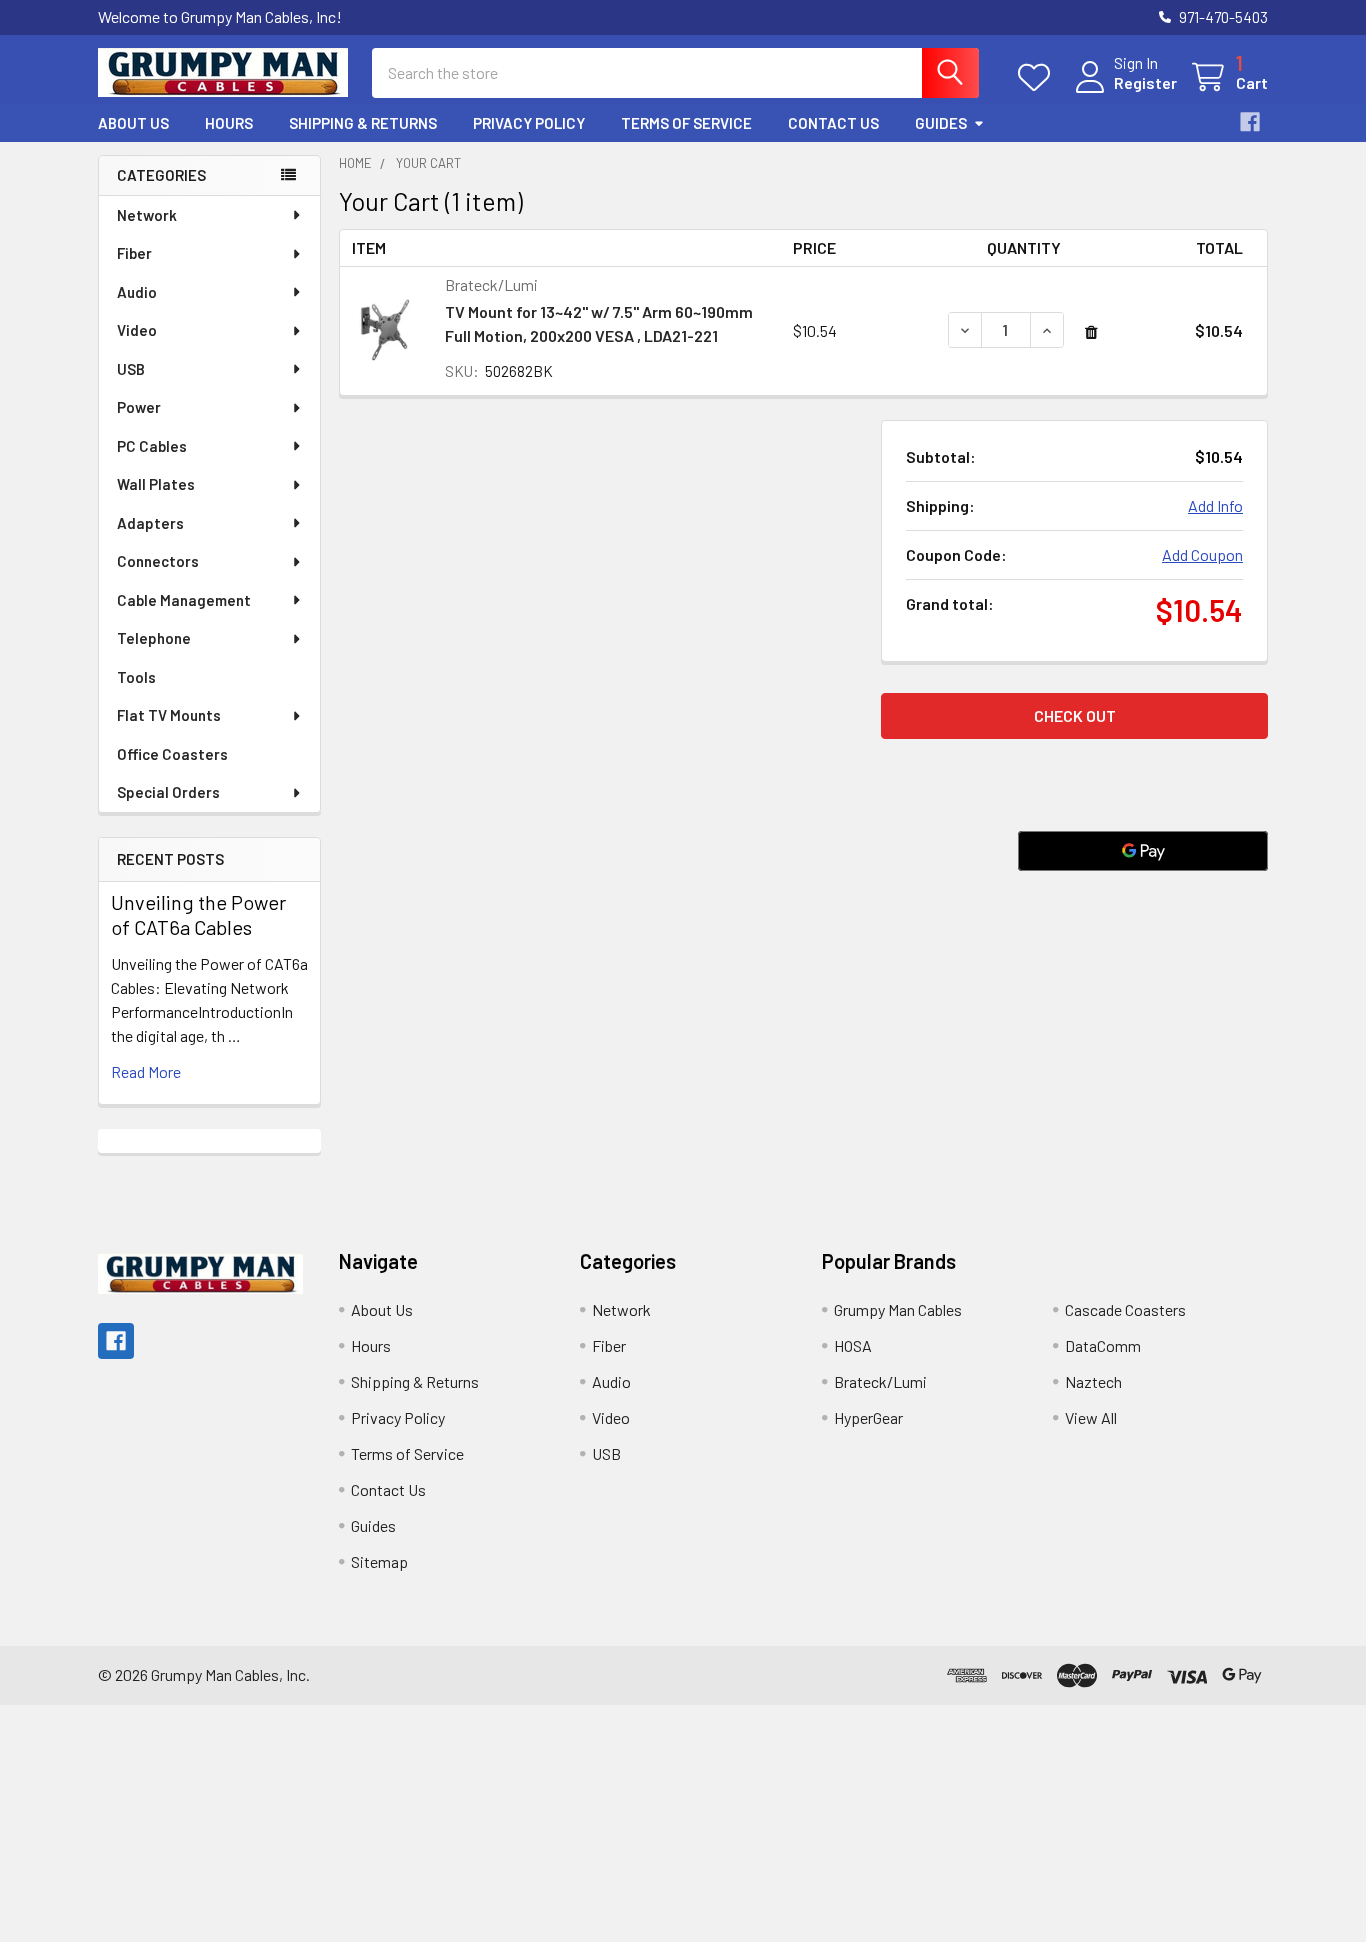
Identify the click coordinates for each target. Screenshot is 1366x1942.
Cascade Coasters (1125, 1309)
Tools (136, 677)
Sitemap (379, 1561)
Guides (941, 123)
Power (139, 407)
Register (1145, 82)
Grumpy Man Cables (898, 1309)
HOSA (853, 1345)
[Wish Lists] (1038, 77)
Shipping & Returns (363, 123)
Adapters (150, 523)
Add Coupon (1202, 554)
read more (146, 1071)
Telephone (154, 638)
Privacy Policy (529, 123)
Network (147, 215)
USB (131, 369)
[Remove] (1091, 332)
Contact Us (833, 123)
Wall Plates (156, 484)
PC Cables (152, 446)
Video (137, 330)
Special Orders (168, 792)
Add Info (1215, 505)
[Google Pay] (1143, 851)
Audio (137, 292)
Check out (1075, 715)
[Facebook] (1250, 122)
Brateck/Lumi (880, 1381)
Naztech (1093, 1381)
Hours (229, 123)
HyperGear (868, 1417)
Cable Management (184, 600)
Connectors (158, 561)
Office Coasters (172, 754)
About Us (133, 123)
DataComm (1103, 1345)
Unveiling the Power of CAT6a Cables (198, 914)
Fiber (134, 253)
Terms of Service (686, 123)
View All (1091, 1417)
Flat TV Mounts (169, 715)
